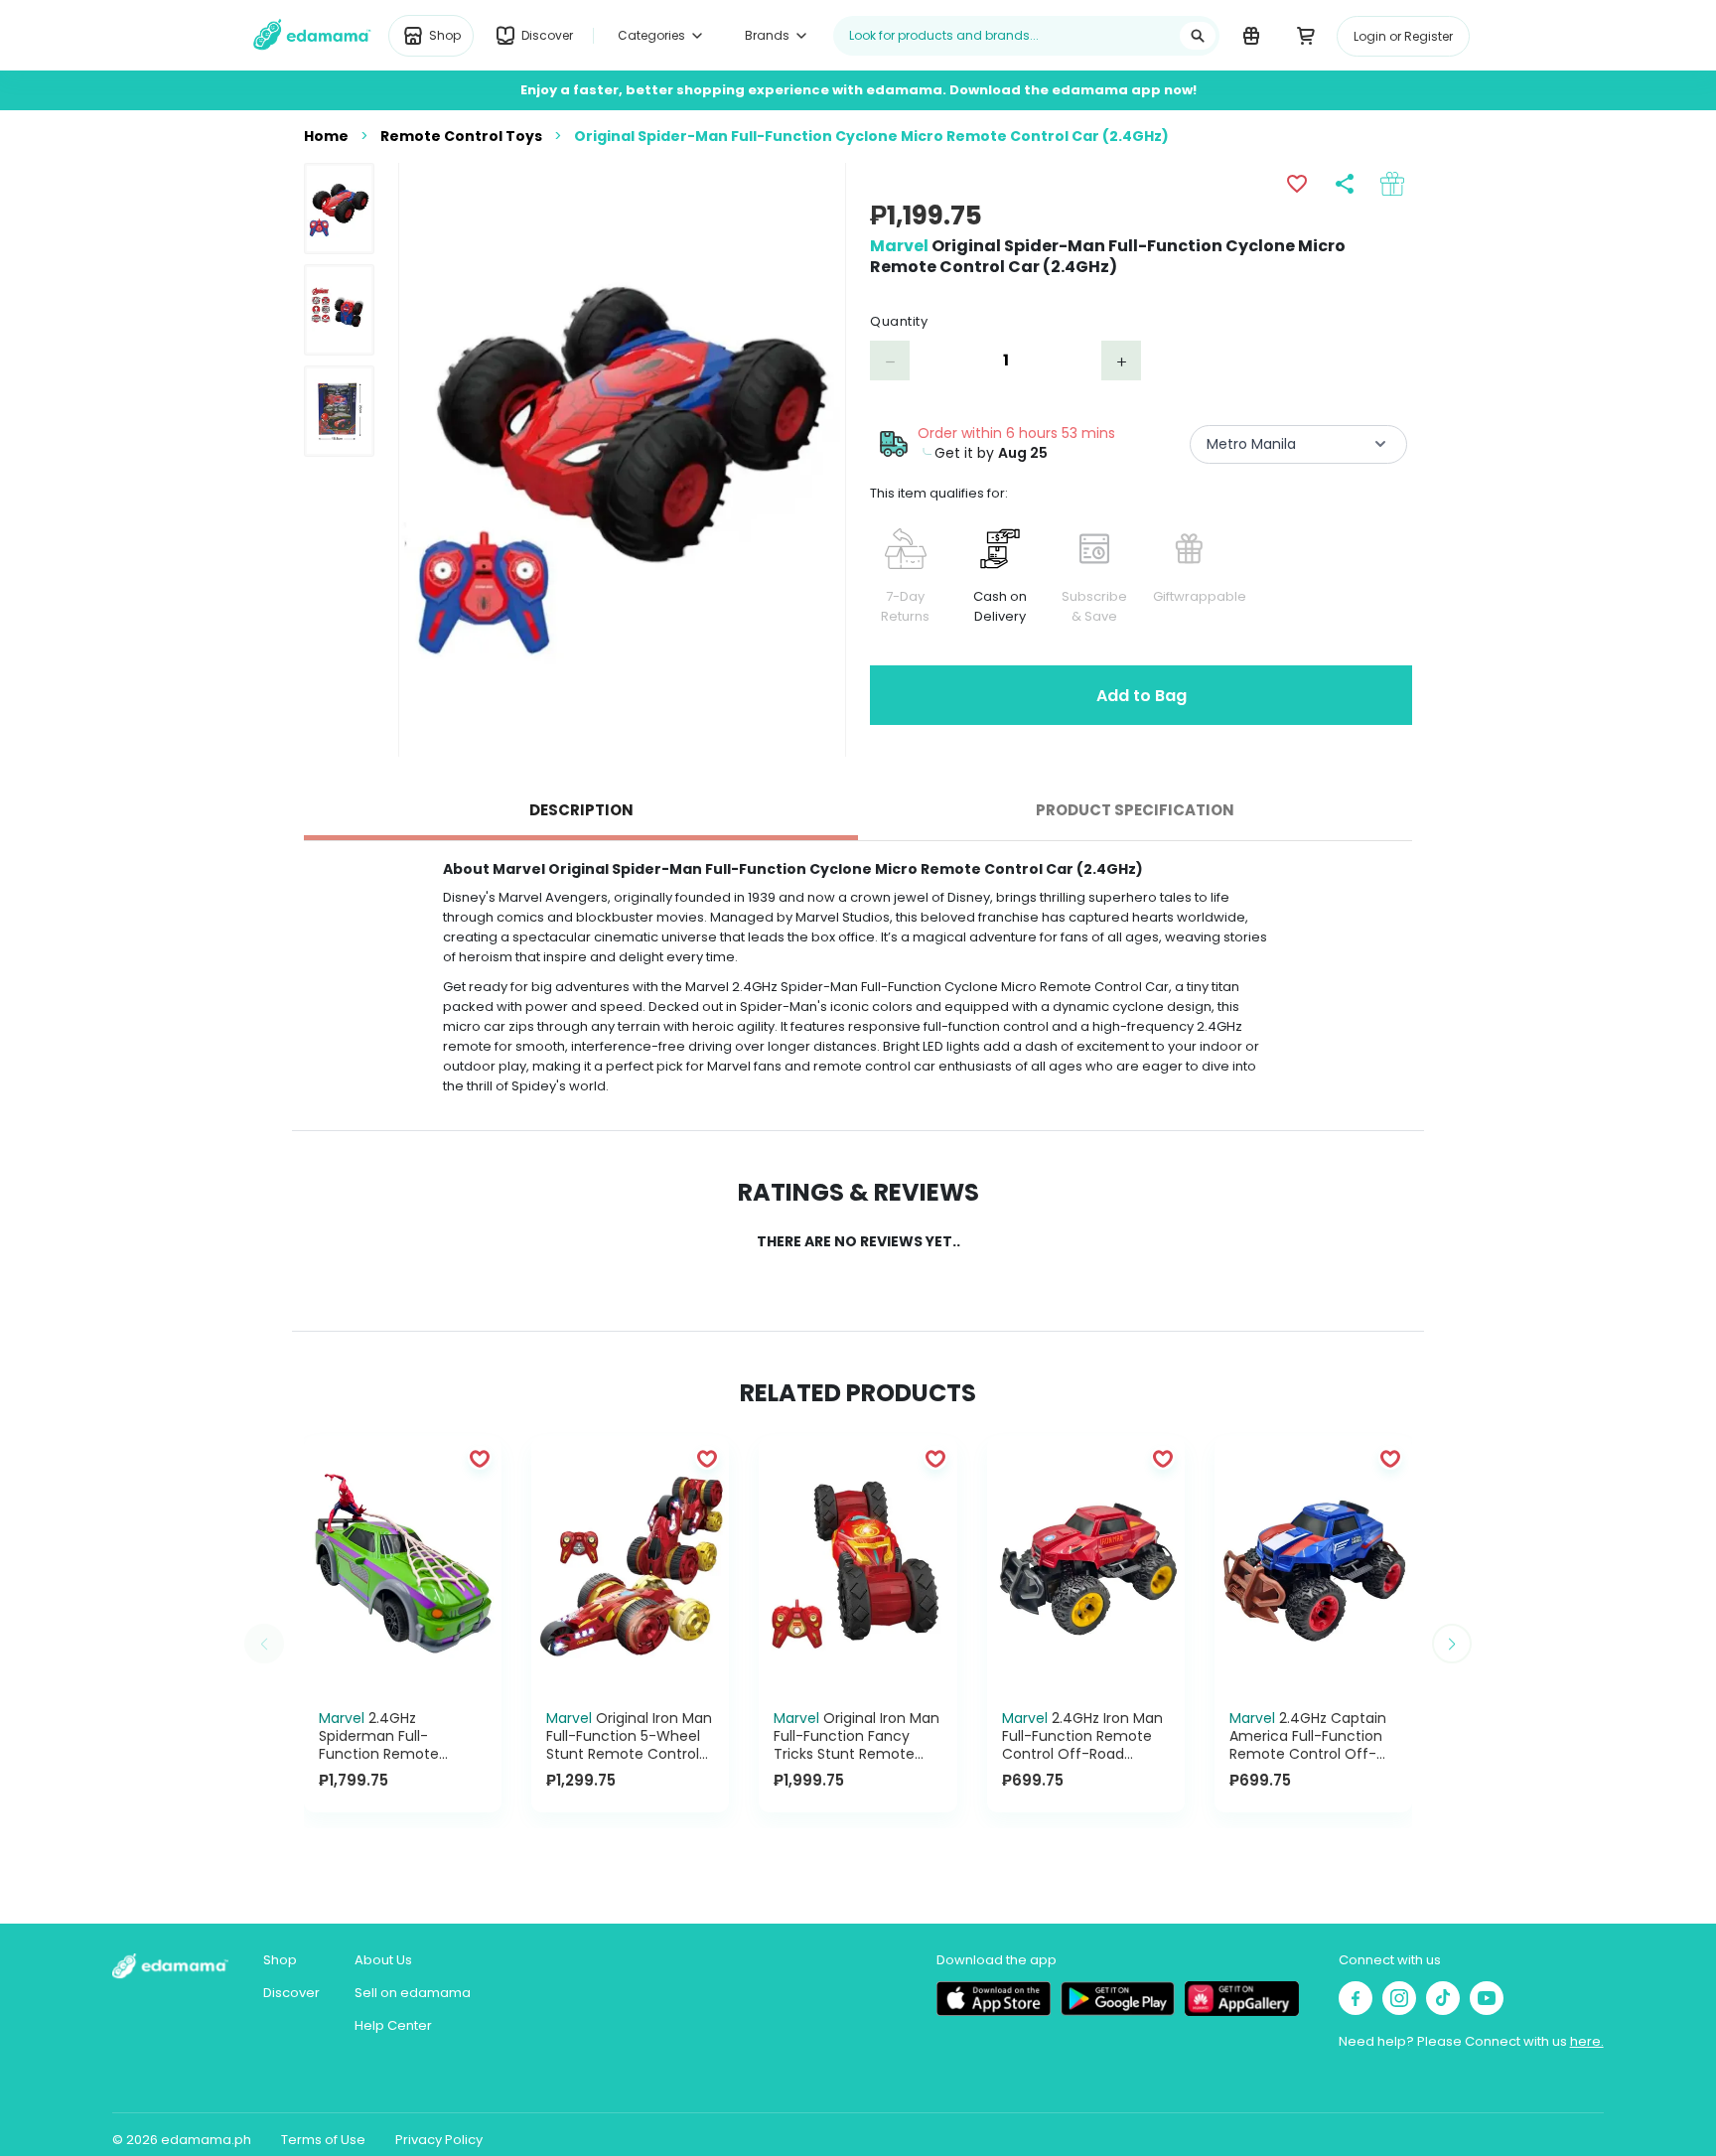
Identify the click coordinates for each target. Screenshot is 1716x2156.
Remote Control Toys (461, 136)
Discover (291, 1993)
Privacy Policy (439, 2140)
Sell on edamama (413, 1993)
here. (1587, 2041)
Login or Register (1403, 36)
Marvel (899, 246)
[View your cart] (1305, 35)
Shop (280, 1960)
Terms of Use (323, 2140)
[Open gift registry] (1251, 35)
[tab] (581, 810)
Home (326, 136)
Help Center (393, 2025)
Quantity (899, 321)
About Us (383, 1960)
